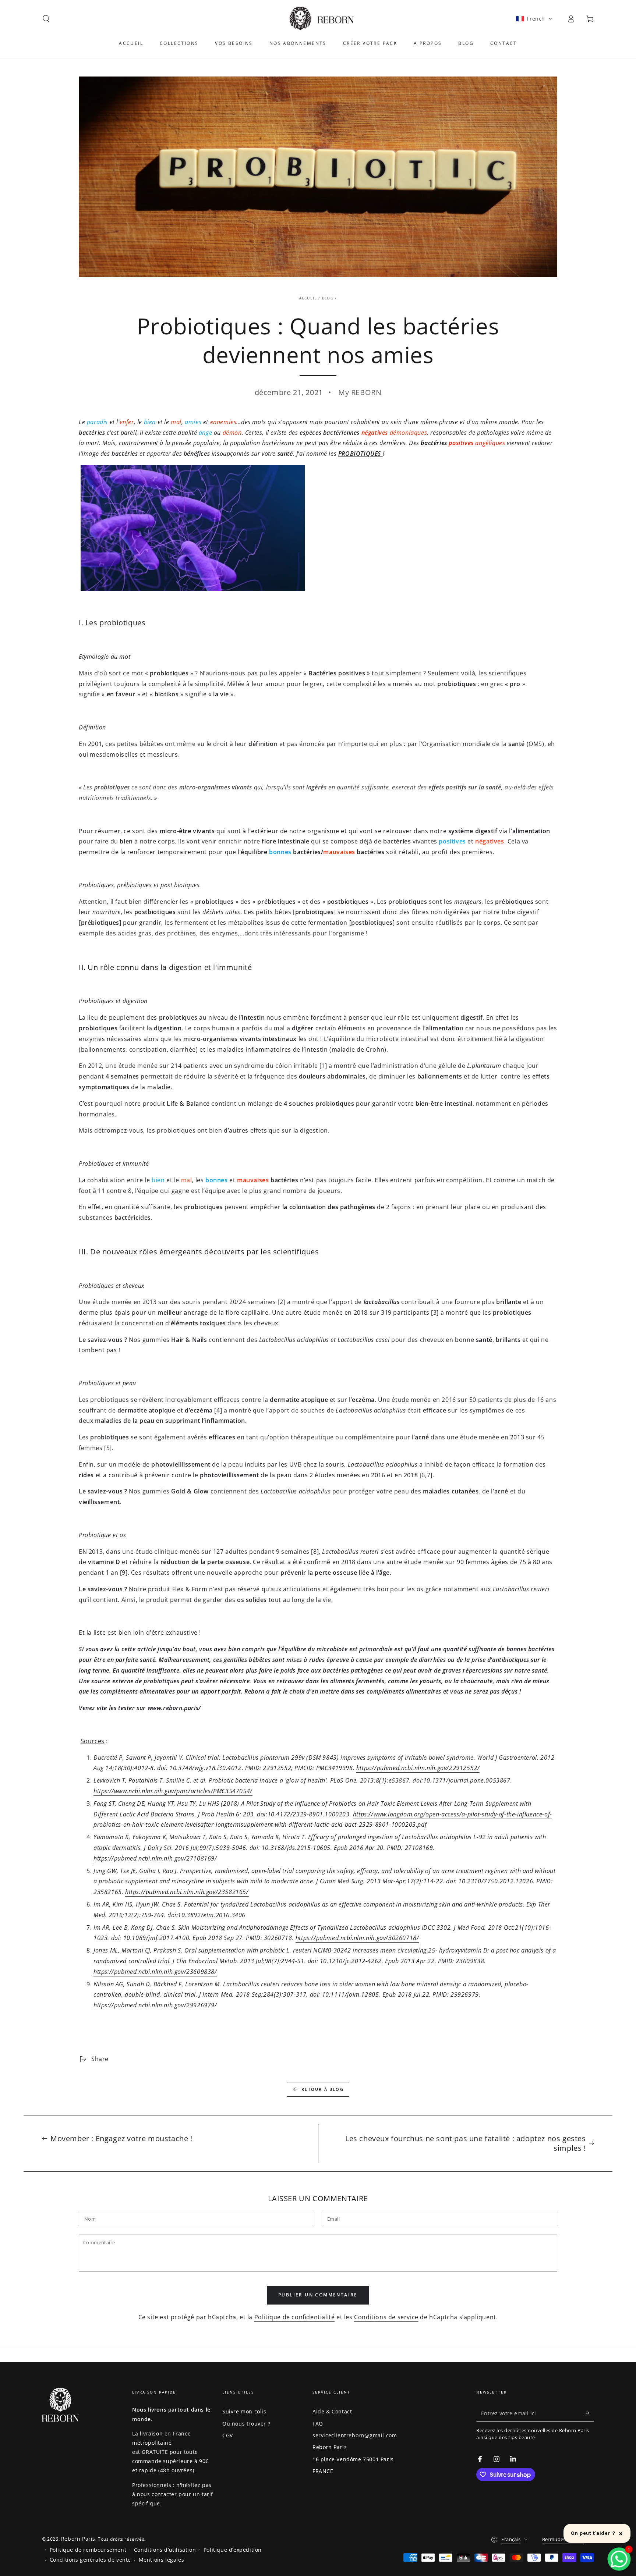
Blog (328, 298)
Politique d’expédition (233, 2550)
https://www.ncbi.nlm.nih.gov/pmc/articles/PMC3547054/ (173, 1791)
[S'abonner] (590, 2413)
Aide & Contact (332, 2411)
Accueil (308, 298)
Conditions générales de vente (90, 2560)
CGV (228, 2435)
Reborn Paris (330, 2447)
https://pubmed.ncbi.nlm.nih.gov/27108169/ (155, 1858)
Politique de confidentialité (295, 2317)
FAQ (318, 2424)
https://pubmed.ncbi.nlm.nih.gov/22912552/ (418, 1768)
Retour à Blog (323, 2089)
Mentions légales (162, 2560)
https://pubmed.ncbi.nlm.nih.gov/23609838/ (155, 1972)
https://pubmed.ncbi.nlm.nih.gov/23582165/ (187, 1892)
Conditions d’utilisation (165, 2550)
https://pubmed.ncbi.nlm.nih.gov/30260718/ (357, 1938)
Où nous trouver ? (246, 2424)
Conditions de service (386, 2317)
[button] (46, 19)
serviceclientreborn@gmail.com (355, 2435)
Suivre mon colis (244, 2411)
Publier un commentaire (318, 2295)
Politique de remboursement (88, 2550)
